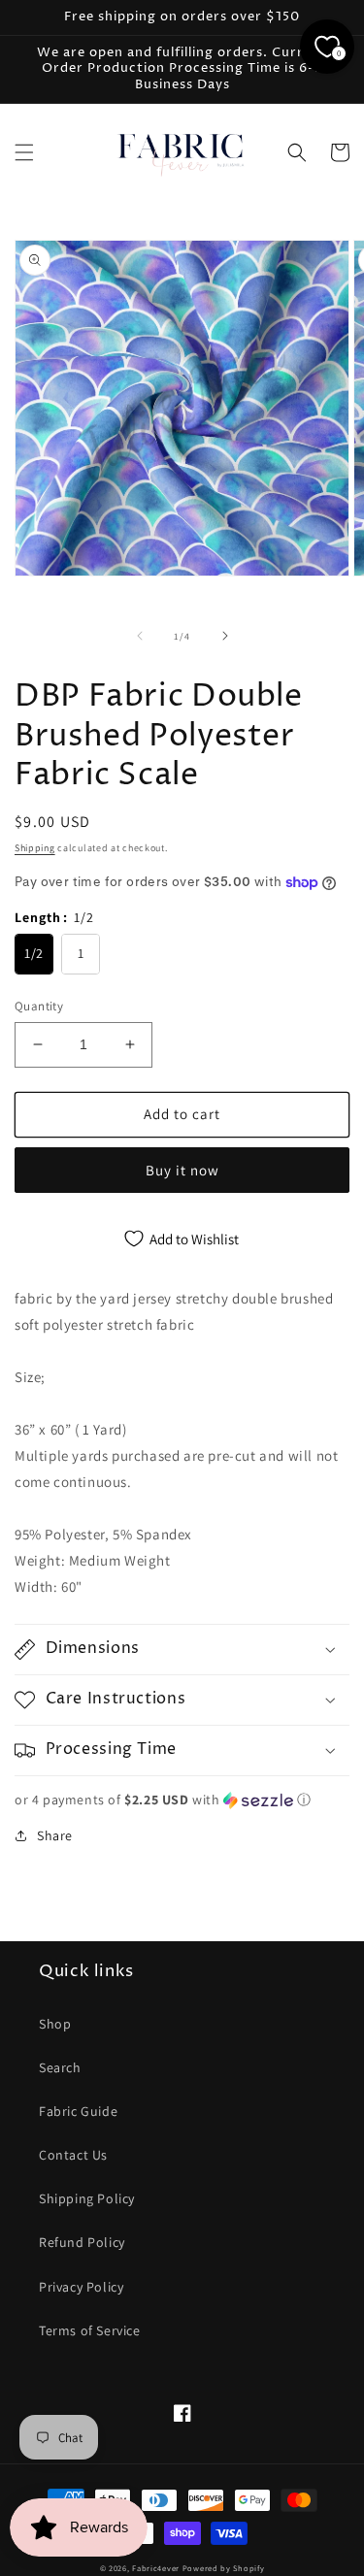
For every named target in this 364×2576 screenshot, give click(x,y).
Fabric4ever (156, 2568)
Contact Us (73, 2155)
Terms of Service (90, 2330)
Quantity (39, 1006)
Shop (55, 2024)
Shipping (35, 848)
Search (60, 2067)
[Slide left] (140, 636)
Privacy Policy (81, 2287)
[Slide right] (225, 636)
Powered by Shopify (224, 2568)
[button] (24, 152)
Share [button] (55, 1835)
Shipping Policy (87, 2198)
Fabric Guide (78, 2111)
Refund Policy (82, 2242)
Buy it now (182, 1170)
